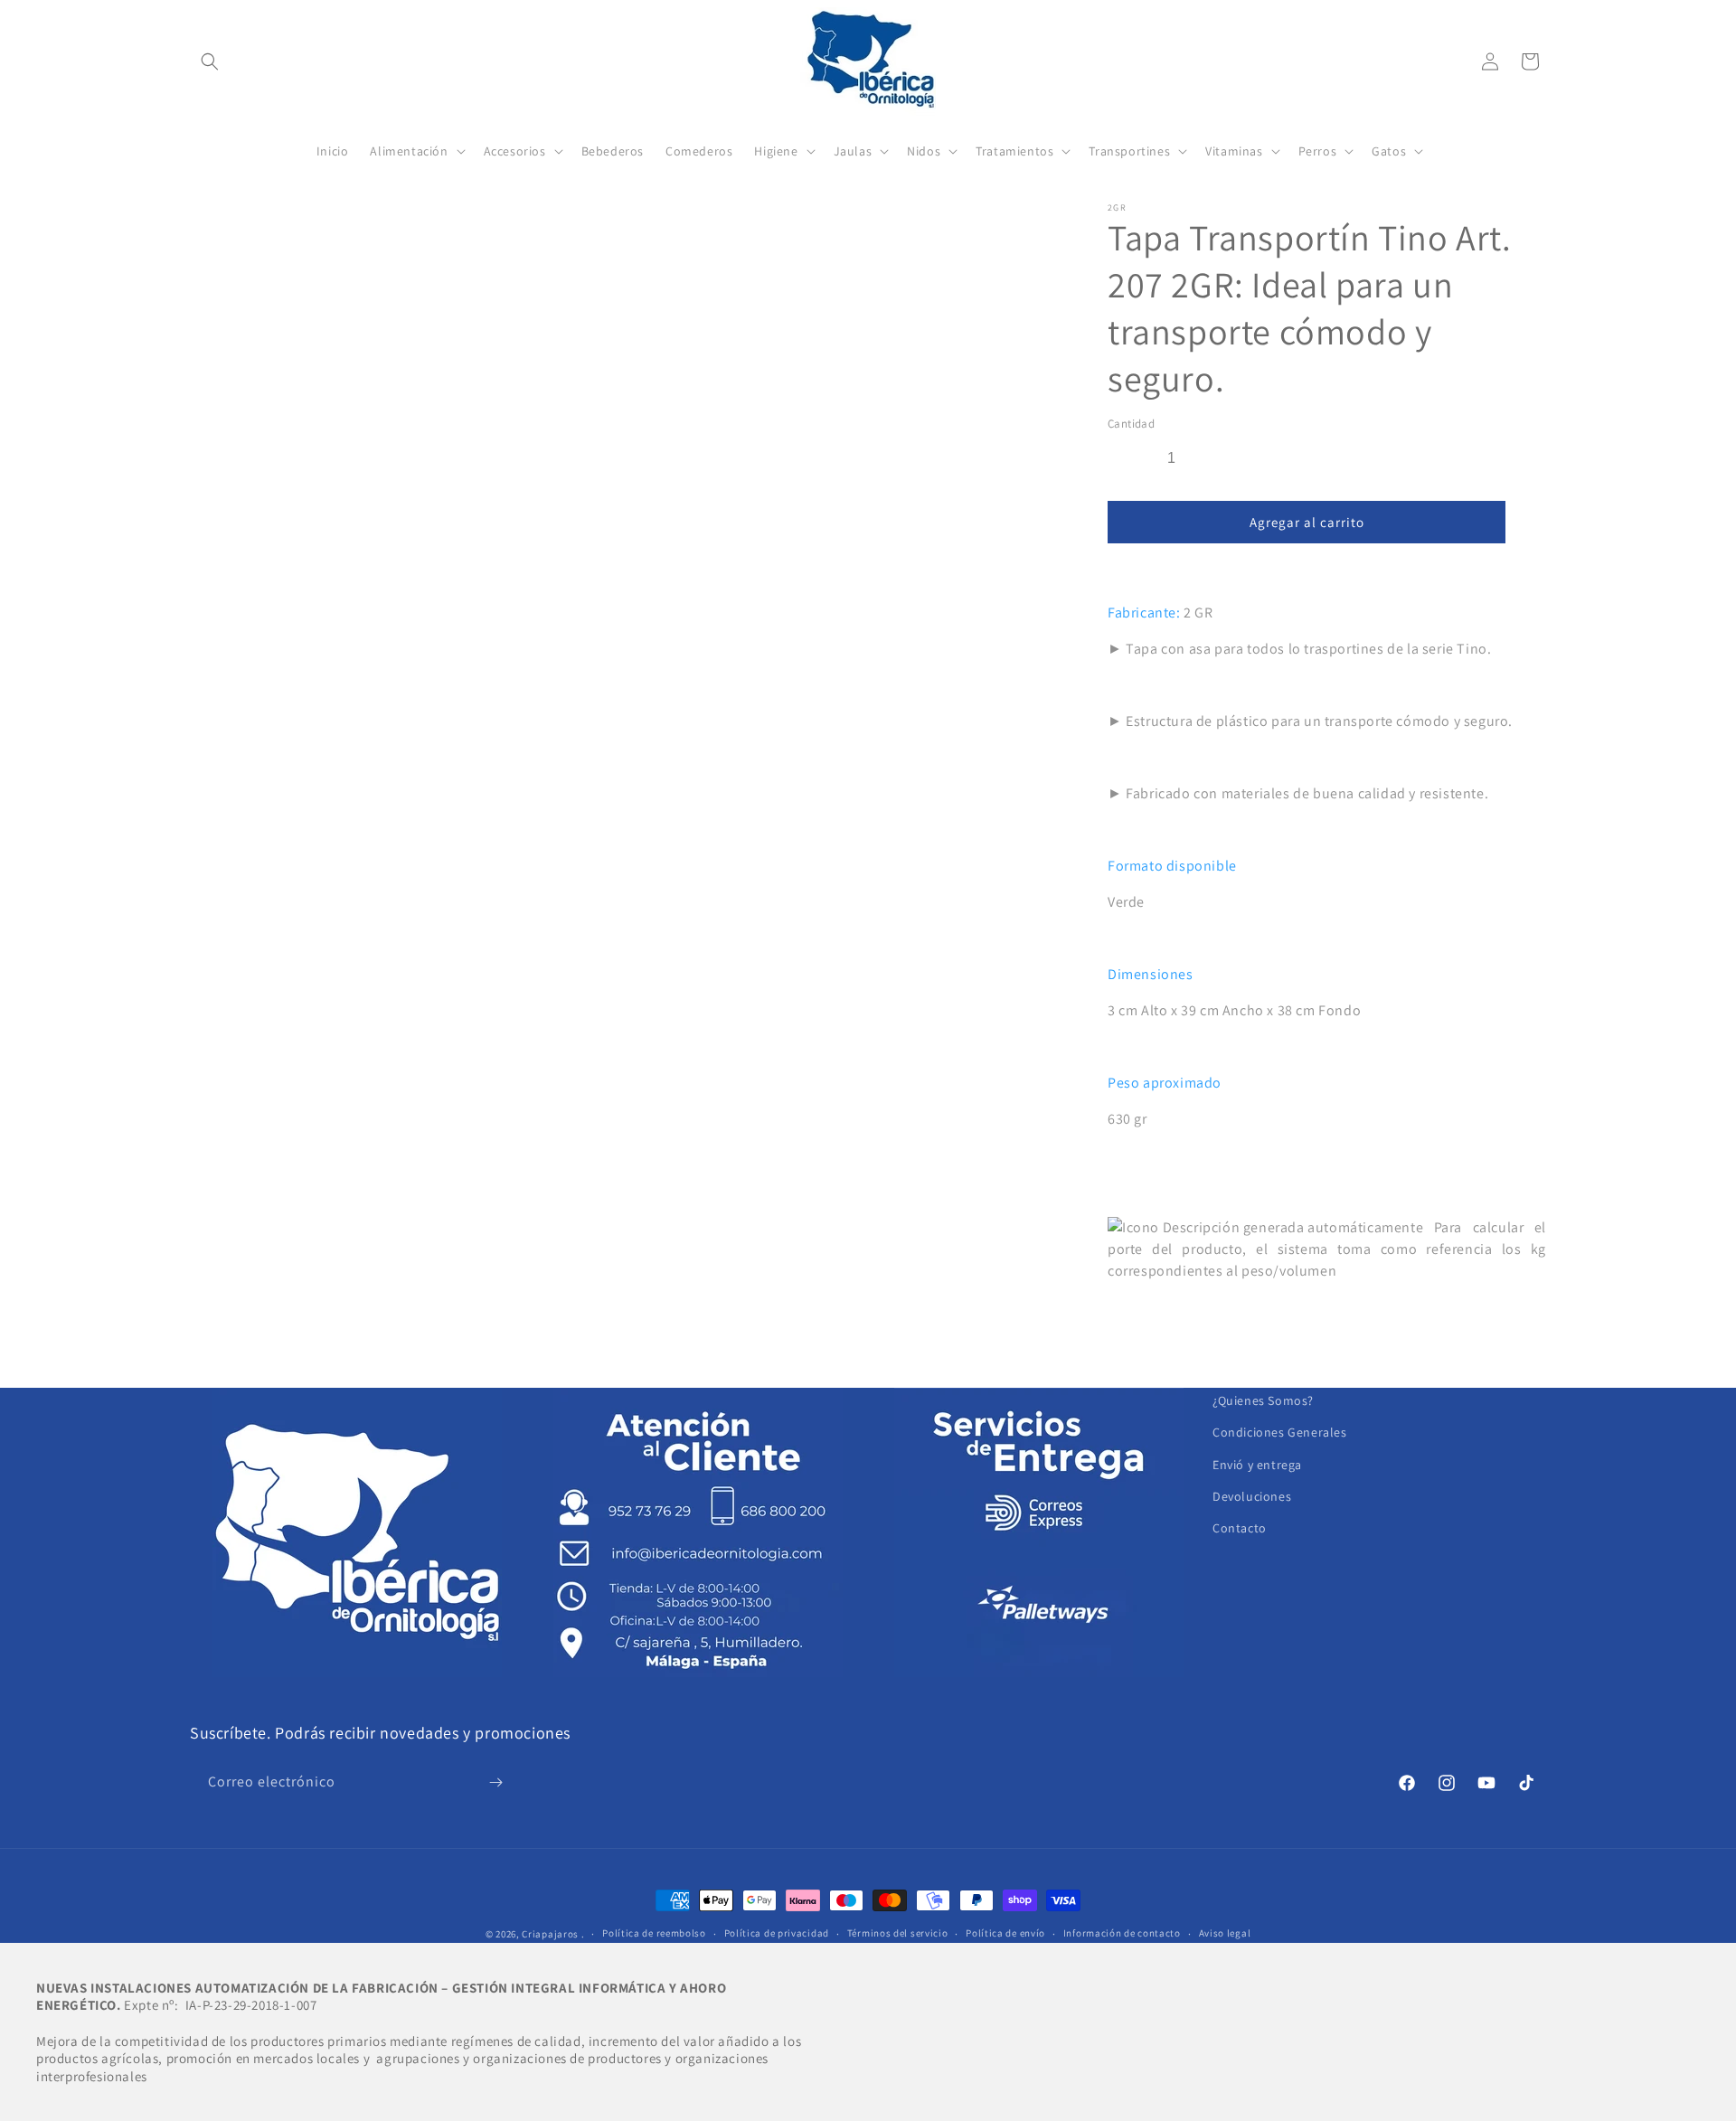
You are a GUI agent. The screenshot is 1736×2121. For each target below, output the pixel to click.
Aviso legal (1225, 1933)
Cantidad (1131, 424)
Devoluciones (1252, 1496)
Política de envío (1005, 1933)
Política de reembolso (654, 1933)
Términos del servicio (898, 1933)
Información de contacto (1122, 1933)
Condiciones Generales (1280, 1432)
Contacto (1240, 1528)
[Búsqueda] (210, 61)
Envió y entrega (1257, 1465)
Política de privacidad (777, 1933)
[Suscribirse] (495, 1782)
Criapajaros (550, 1934)
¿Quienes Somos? (1263, 1400)
